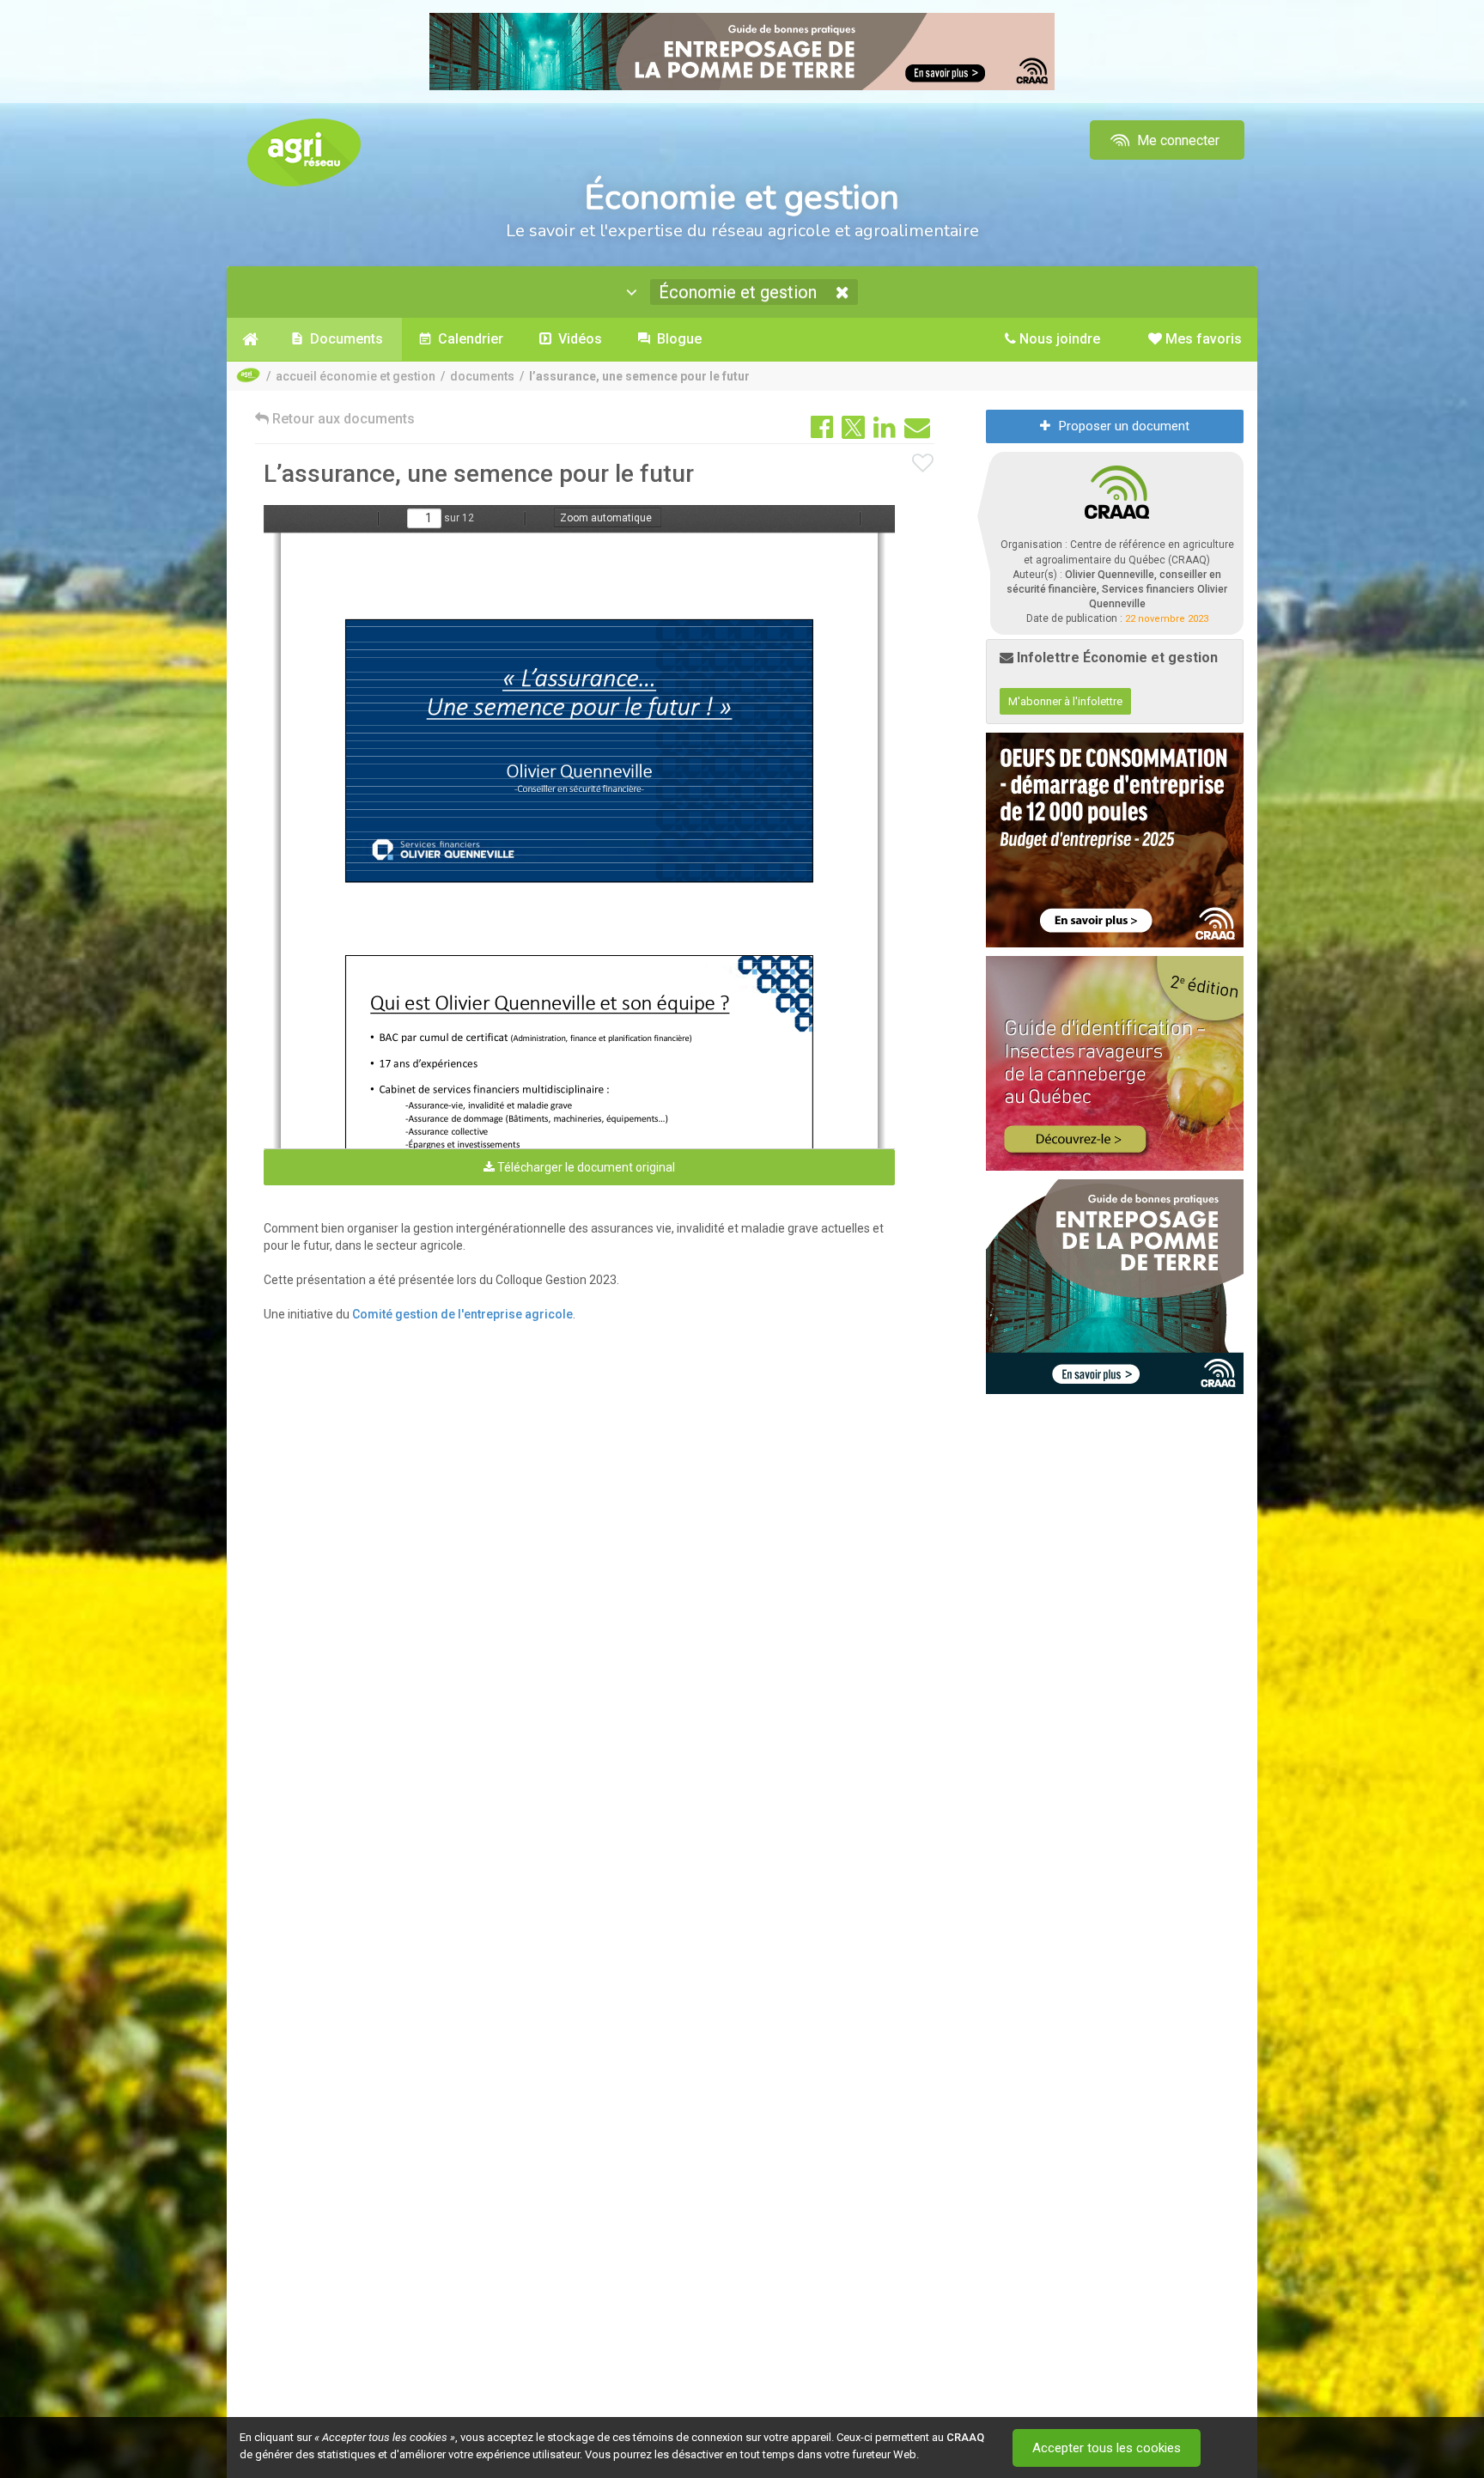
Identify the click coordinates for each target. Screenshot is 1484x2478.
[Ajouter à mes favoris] (923, 464)
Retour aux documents (342, 419)
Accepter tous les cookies (1107, 2448)
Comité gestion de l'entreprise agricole (462, 1314)
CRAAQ (965, 2437)
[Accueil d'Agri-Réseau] (304, 152)
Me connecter (1177, 140)
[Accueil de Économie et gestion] (250, 339)
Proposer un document (1124, 426)
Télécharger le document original (585, 1167)
